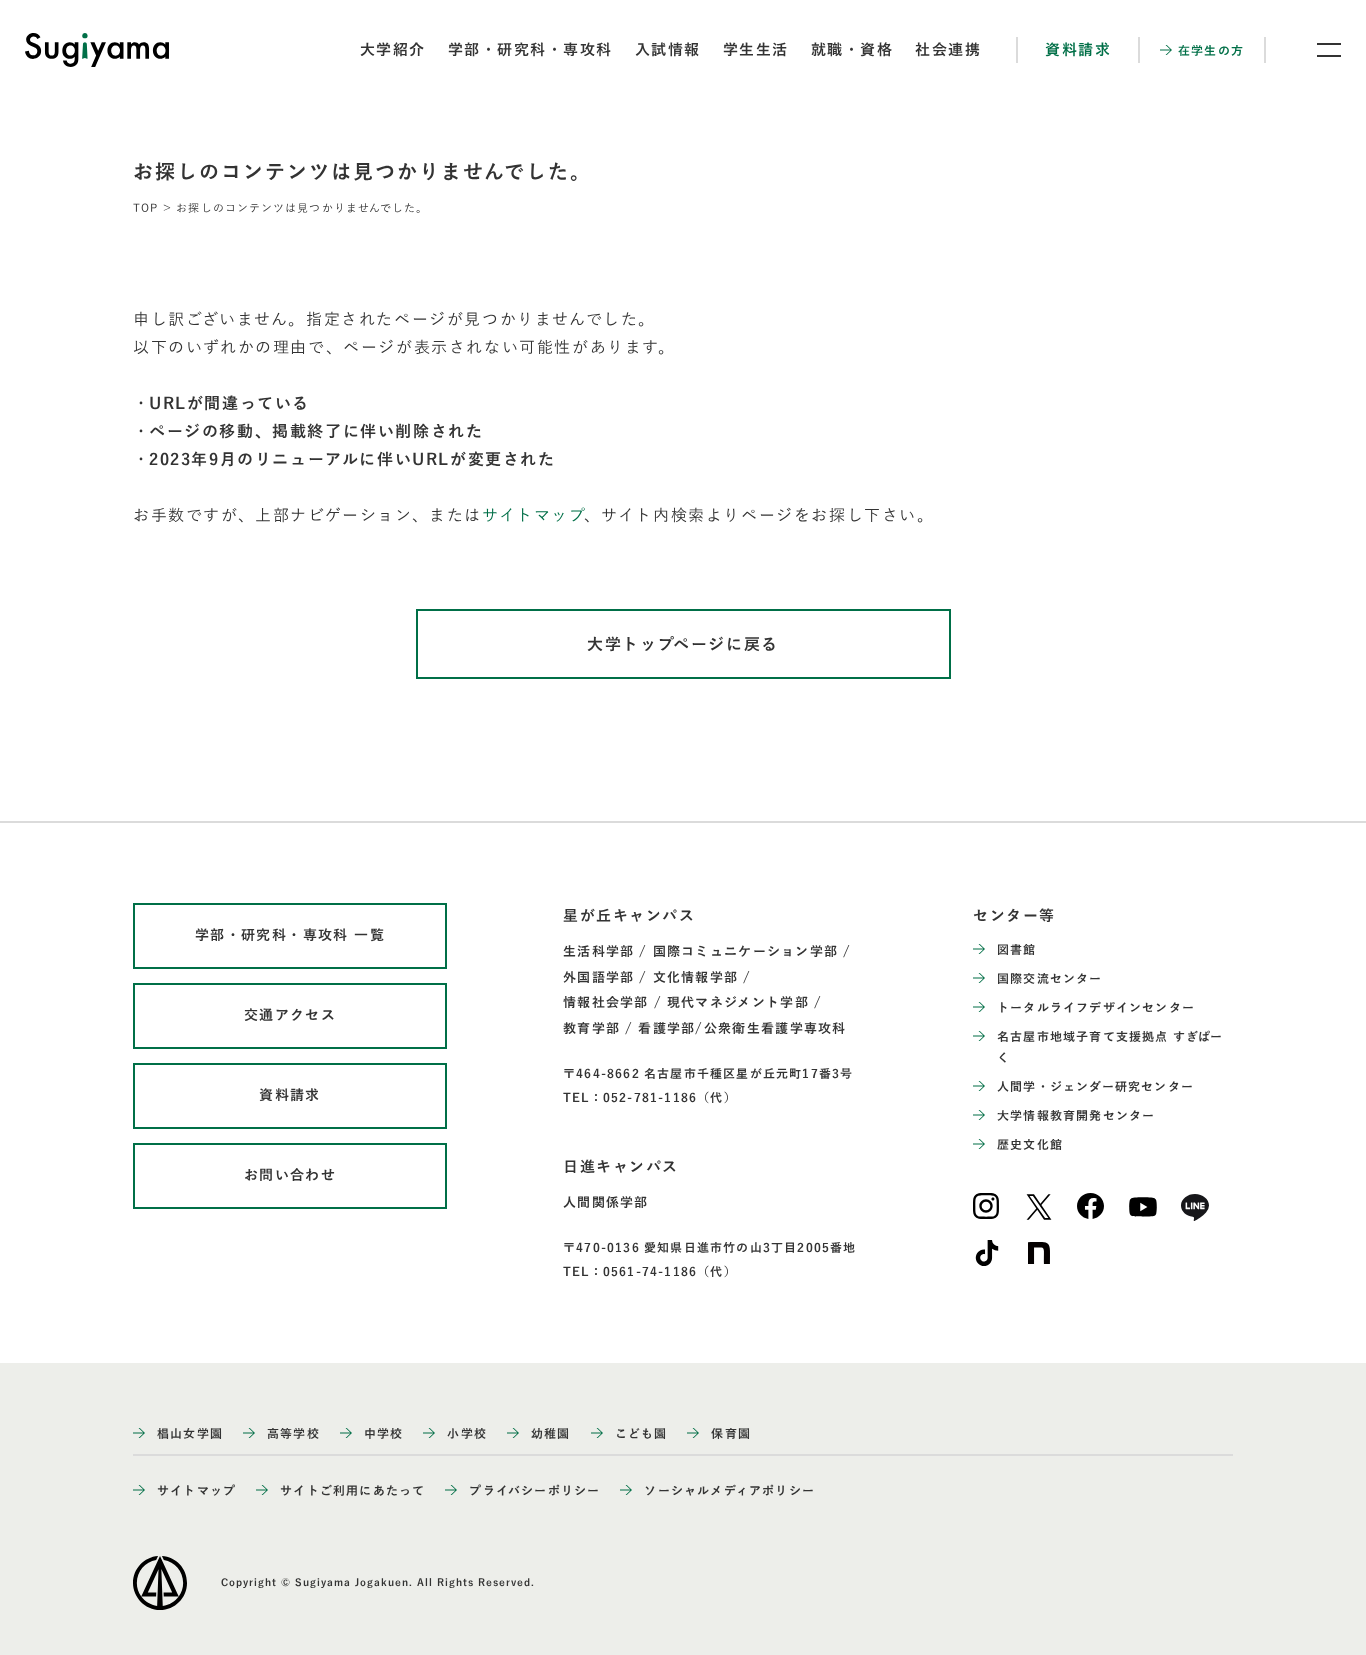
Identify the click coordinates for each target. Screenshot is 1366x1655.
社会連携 (948, 49)
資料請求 (1078, 49)
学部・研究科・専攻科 (530, 49)
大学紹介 (393, 49)
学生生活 (756, 49)
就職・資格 (852, 49)
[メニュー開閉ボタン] (1316, 50)
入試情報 (668, 49)
